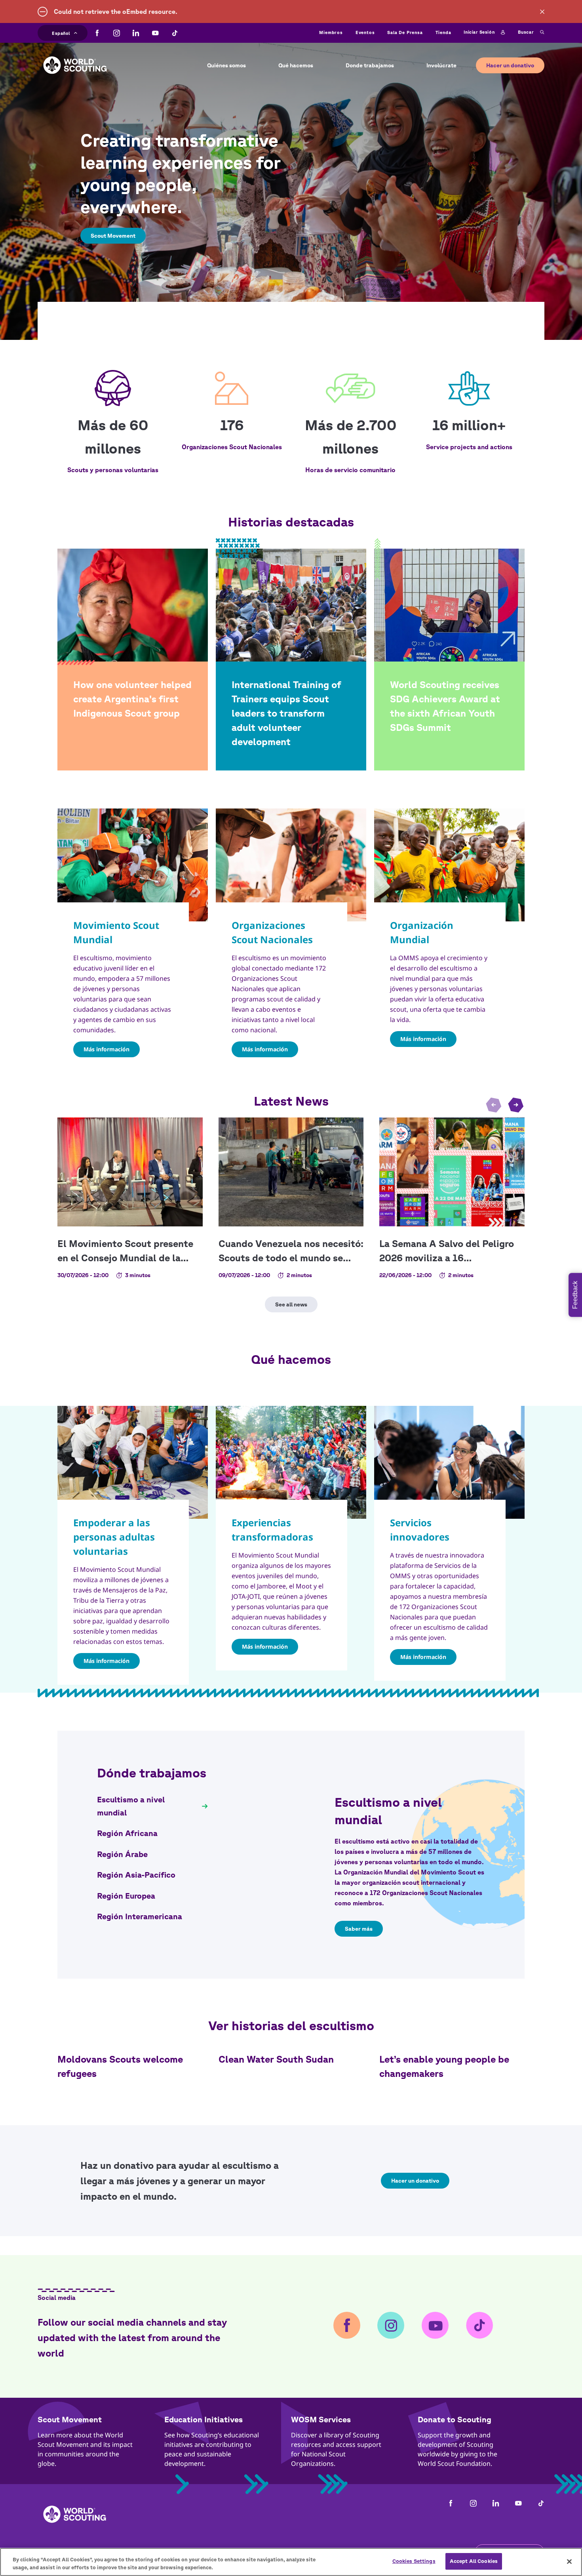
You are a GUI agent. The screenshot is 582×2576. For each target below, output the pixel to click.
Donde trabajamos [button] (370, 65)
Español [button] (61, 32)
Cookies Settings (414, 2561)
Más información (107, 1049)
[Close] (569, 2561)
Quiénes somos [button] (226, 65)
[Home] (75, 59)
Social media (57, 2298)
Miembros (331, 32)
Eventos (365, 32)
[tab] (152, 1806)
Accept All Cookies (474, 2561)
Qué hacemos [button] (296, 65)
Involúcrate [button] (441, 65)
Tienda (443, 32)
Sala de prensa (405, 32)
